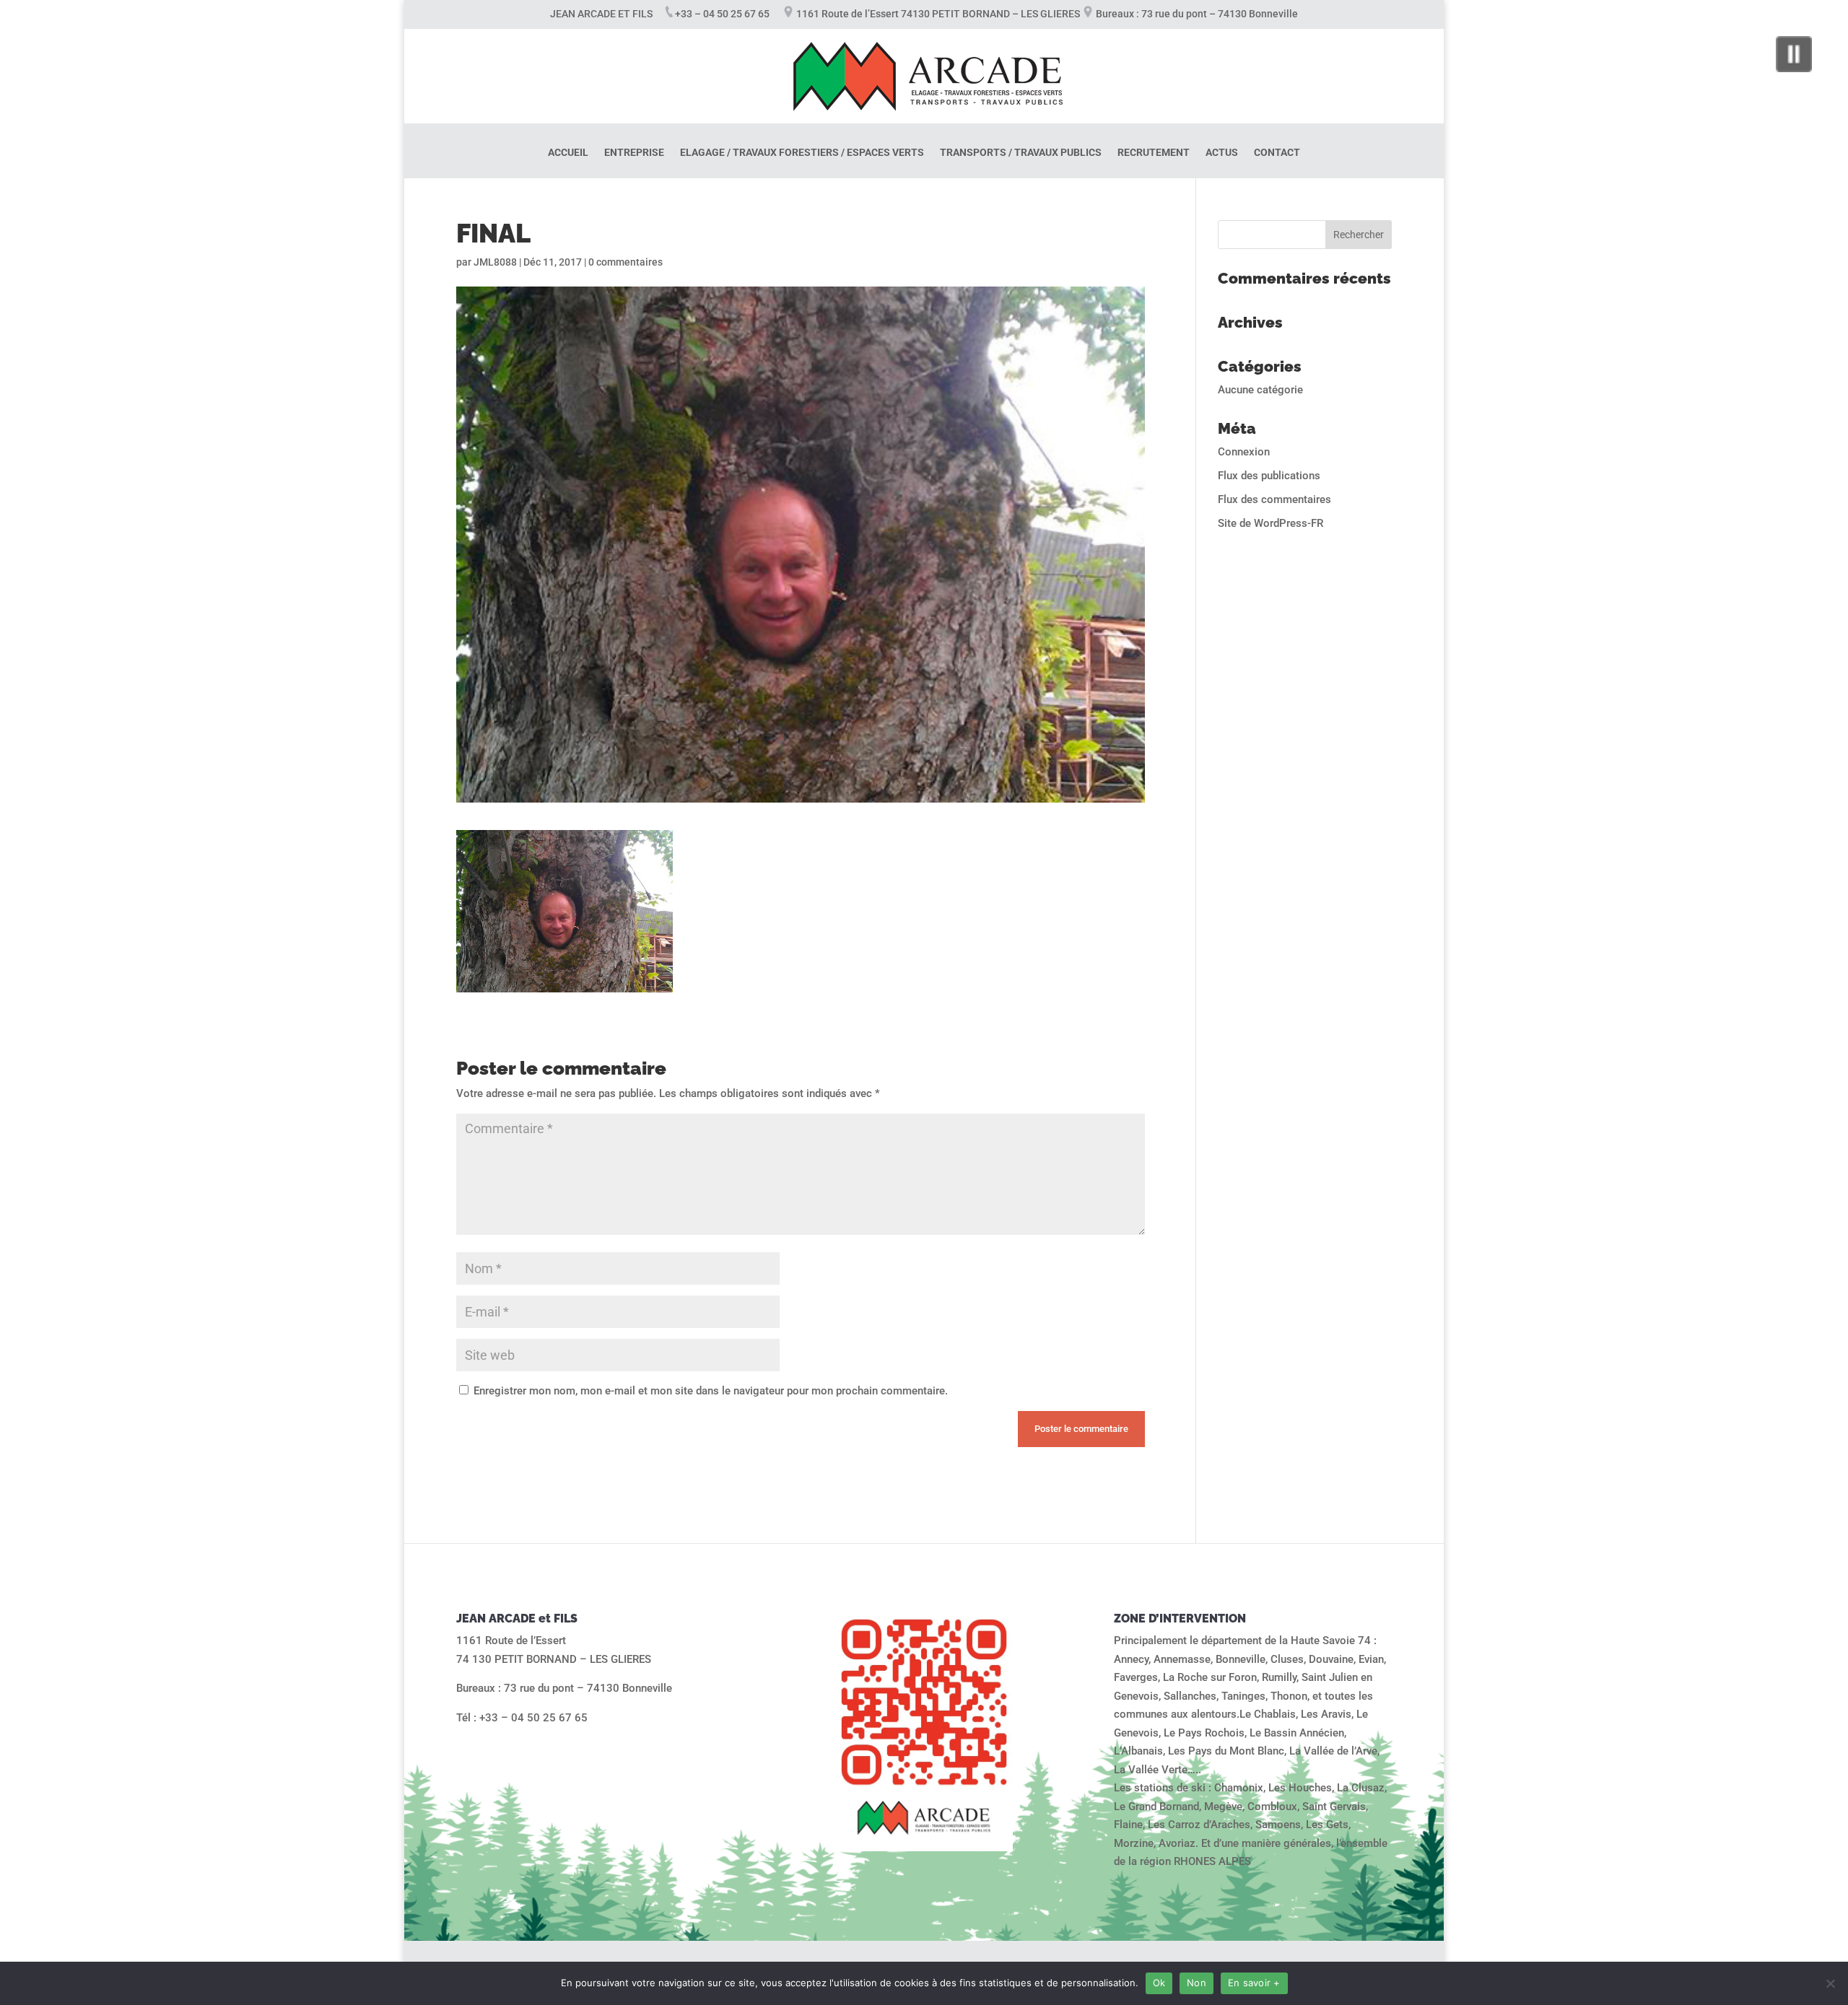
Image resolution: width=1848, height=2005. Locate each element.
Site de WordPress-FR (1270, 523)
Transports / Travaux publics (1021, 153)
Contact (1277, 153)
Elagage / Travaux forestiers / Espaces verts (802, 153)
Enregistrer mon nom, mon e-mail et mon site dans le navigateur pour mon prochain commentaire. (711, 1391)
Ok (1159, 1983)
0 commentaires (626, 262)
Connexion (1244, 452)
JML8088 (495, 262)
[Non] (1830, 1983)
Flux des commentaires (1274, 499)
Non (1197, 1983)
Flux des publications (1269, 476)
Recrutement (1154, 153)
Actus (1222, 153)
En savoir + (1254, 1983)
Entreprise (634, 153)
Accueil (568, 153)
